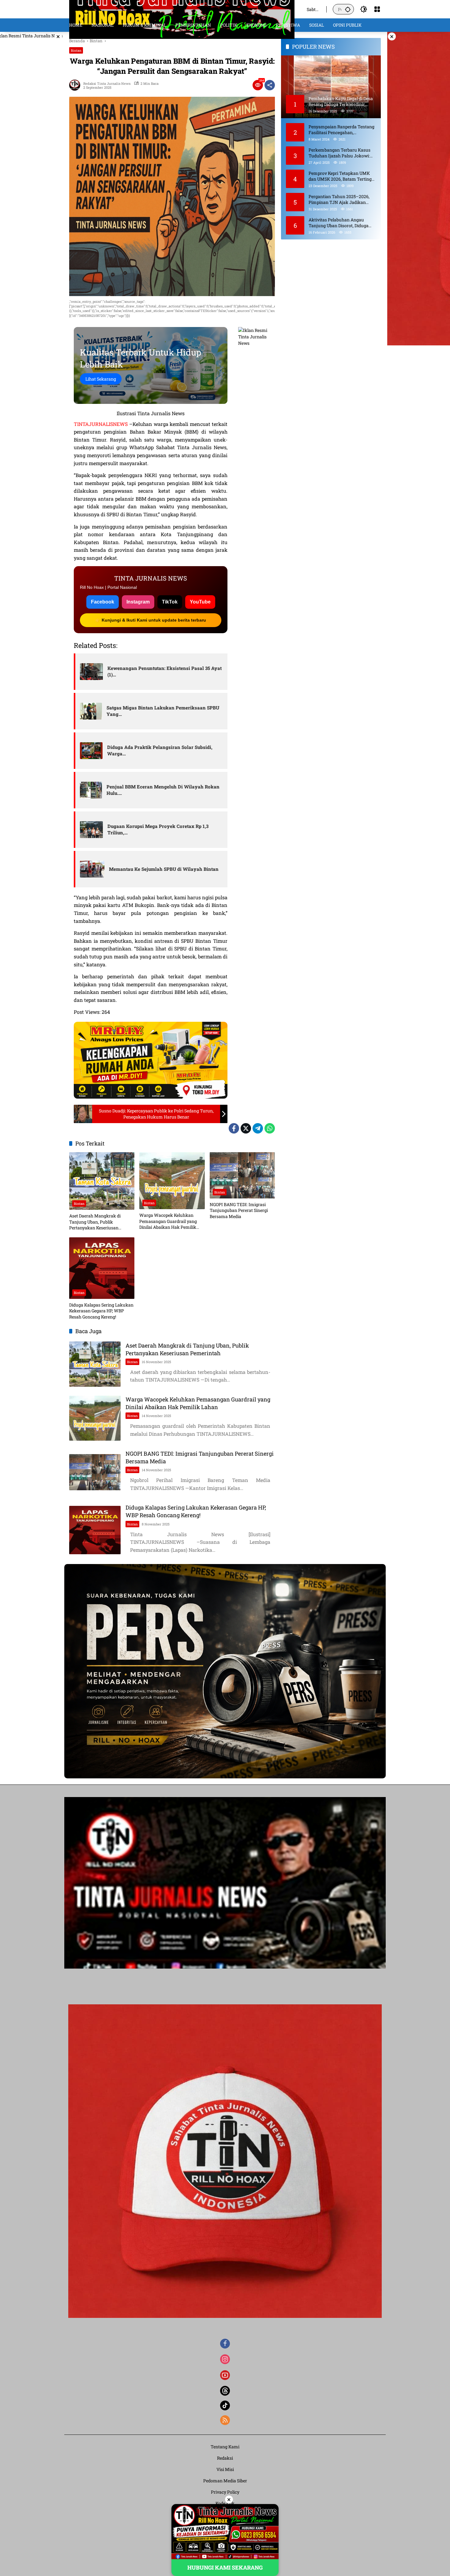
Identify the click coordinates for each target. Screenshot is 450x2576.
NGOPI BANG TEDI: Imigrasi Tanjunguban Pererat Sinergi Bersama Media (239, 1210)
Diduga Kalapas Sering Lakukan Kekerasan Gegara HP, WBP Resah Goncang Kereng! (101, 1311)
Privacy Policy (225, 2492)
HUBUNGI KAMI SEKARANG (225, 2567)
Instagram (138, 602)
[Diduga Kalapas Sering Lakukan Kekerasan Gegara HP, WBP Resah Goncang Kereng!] (102, 1268)
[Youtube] (225, 2375)
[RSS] (225, 2420)
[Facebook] (234, 1128)
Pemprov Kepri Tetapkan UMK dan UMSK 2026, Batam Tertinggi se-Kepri (342, 176)
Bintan (76, 50)
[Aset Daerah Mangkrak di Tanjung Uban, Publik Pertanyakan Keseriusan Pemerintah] (102, 1181)
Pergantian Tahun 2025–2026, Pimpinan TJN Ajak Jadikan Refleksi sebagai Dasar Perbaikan (342, 199)
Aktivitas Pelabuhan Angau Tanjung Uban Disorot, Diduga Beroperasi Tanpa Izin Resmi (339, 222)
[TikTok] (225, 2405)
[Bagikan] (270, 85)
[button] (348, 9)
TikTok (170, 602)
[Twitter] (246, 1128)
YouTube (200, 602)
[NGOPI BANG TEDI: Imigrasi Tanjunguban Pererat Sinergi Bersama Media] (242, 1175)
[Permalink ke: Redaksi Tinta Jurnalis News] (76, 85)
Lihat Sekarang (101, 379)
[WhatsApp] (270, 1128)
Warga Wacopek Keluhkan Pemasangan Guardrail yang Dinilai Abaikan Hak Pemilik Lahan (168, 1221)
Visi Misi (225, 2469)
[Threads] (225, 2391)
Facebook (103, 602)
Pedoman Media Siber (225, 2481)
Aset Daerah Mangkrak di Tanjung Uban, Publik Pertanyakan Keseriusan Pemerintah (95, 1222)
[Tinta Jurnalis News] (182, 9)
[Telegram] (258, 1128)
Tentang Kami (225, 2447)
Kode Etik (225, 2503)
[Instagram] (225, 2359)
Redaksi (225, 2458)
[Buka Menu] (377, 9)
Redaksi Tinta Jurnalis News (107, 83)
